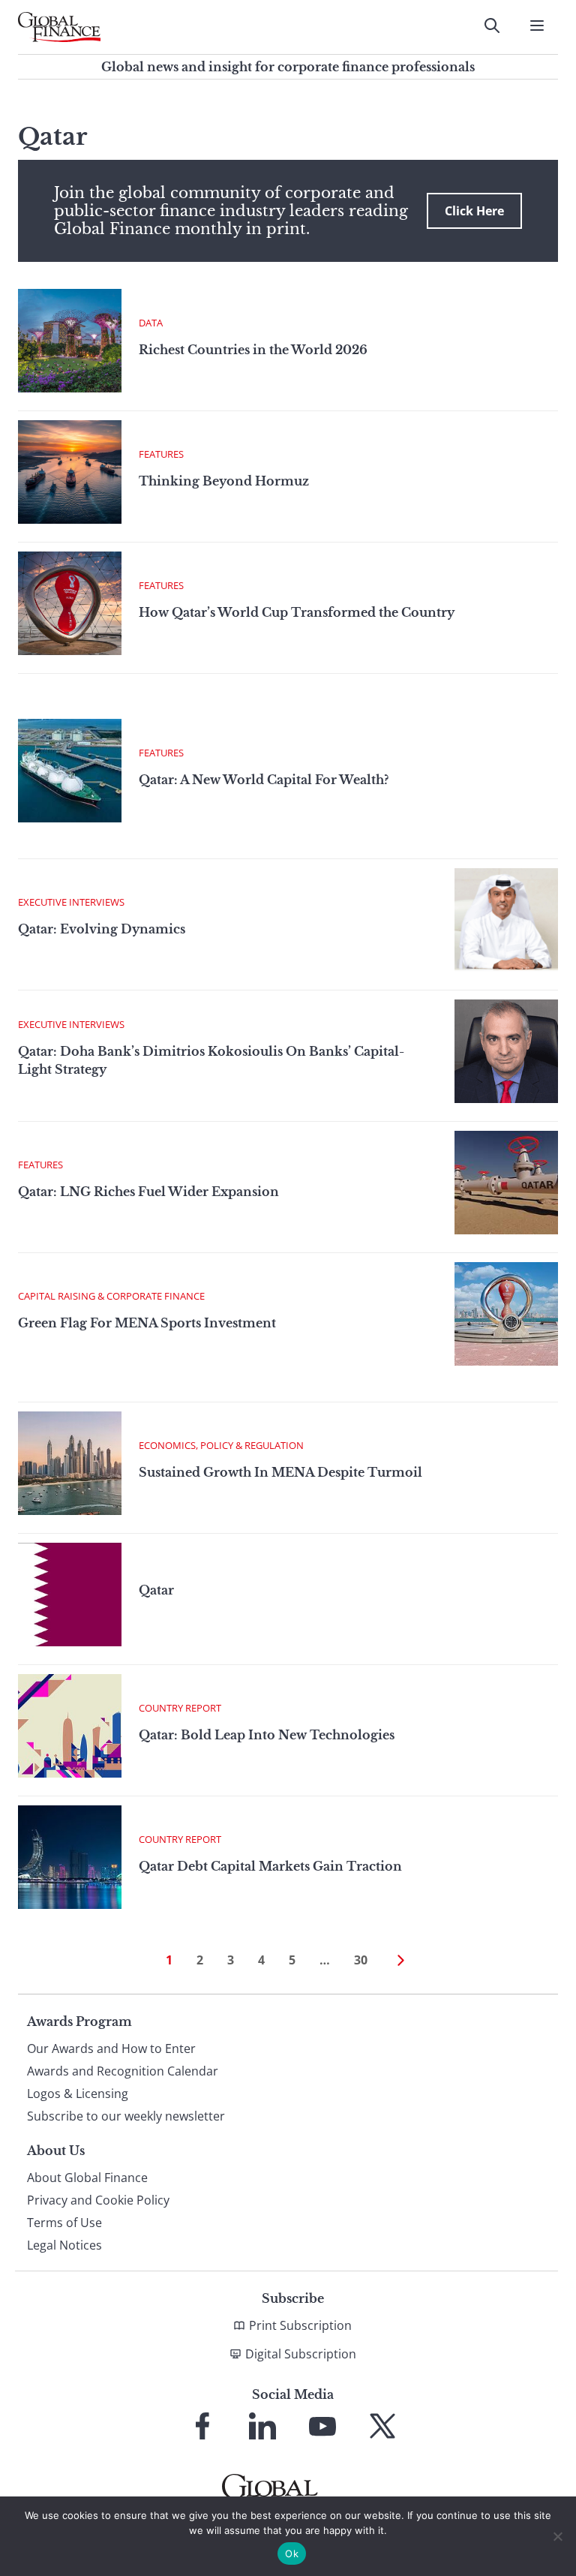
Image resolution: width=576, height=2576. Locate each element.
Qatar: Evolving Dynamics (102, 929)
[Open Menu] (537, 26)
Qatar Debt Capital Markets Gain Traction (270, 1866)
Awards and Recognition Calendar (123, 2071)
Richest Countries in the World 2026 (253, 350)
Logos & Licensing (78, 2094)
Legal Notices (64, 2245)
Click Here (474, 211)
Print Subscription (300, 2325)
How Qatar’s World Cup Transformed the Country (297, 612)
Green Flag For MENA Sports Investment (147, 1323)
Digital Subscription (301, 2354)
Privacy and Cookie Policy (98, 2200)
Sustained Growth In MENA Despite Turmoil (280, 1472)
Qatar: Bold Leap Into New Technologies (267, 1735)
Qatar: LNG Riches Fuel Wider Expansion (148, 1192)
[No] (557, 2536)
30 (361, 1960)
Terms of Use (64, 2223)
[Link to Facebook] (202, 2426)
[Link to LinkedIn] (262, 2426)
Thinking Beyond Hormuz (224, 481)
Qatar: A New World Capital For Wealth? (264, 780)
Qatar (156, 1590)
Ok (292, 2553)
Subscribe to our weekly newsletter (126, 2116)
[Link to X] (382, 2426)
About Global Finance (87, 2178)
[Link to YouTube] (322, 2426)
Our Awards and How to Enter (111, 2048)
